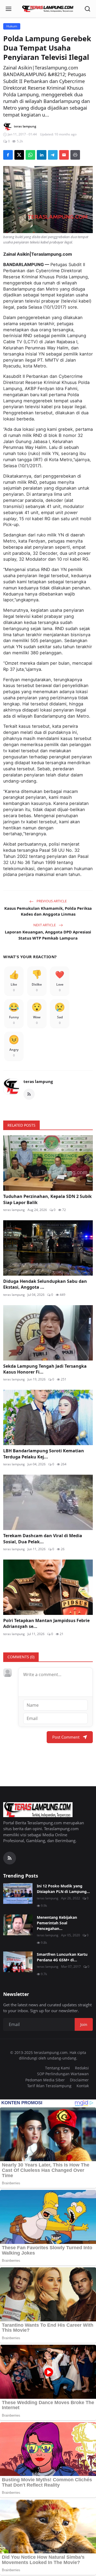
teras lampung (38, 1081)
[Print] (75, 155)
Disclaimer (79, 2080)
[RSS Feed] (29, 1094)
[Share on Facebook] (8, 155)
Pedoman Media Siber (45, 2080)
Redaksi (82, 2068)
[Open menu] (9, 9)
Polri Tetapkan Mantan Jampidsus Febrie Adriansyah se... (46, 1623)
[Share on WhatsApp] (30, 155)
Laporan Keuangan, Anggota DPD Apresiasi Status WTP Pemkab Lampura (48, 935)
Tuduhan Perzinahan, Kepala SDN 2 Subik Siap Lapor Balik (47, 1199)
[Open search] (87, 9)
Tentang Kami (57, 2068)
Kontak (83, 2086)
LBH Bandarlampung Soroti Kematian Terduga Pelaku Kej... (44, 1454)
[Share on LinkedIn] (42, 155)
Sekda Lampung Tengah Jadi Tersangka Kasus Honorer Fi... (45, 1369)
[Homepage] (48, 9)
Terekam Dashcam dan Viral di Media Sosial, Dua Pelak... (43, 1539)
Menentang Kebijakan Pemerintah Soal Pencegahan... (57, 1923)
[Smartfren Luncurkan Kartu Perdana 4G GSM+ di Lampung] (18, 1962)
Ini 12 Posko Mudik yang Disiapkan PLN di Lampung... (63, 1889)
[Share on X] (19, 155)
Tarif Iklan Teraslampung (49, 2086)
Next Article (45, 925)
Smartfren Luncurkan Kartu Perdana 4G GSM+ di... (62, 1957)
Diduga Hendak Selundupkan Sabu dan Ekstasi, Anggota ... (45, 1284)
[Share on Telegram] (53, 155)
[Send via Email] (64, 155)
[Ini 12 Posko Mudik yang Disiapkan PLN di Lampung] (18, 1893)
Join (84, 2024)
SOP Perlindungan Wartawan (63, 2074)
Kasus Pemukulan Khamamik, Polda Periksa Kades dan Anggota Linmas (48, 911)
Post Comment (66, 1737)
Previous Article (51, 901)
